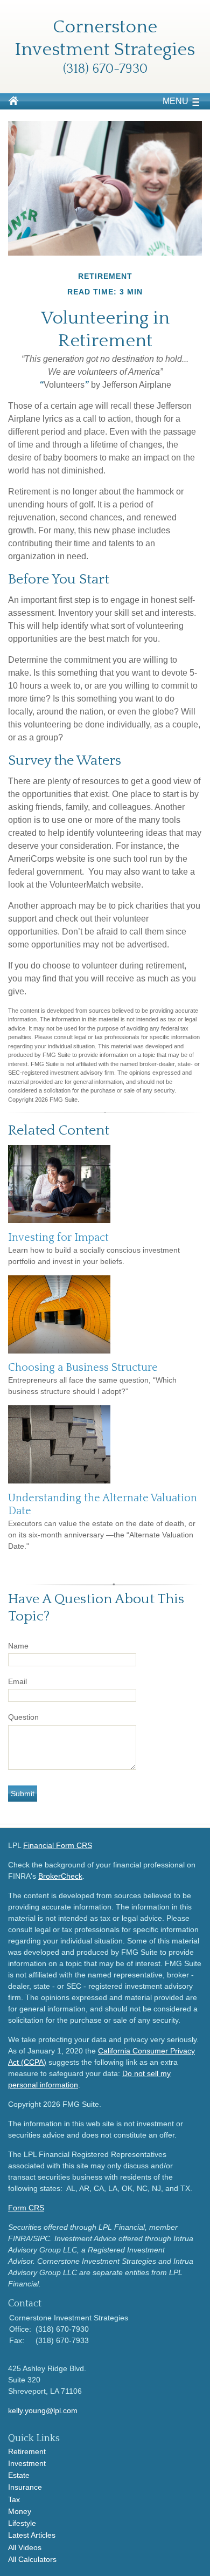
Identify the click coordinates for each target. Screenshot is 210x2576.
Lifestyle (22, 2523)
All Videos (25, 2547)
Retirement (27, 2451)
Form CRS (26, 2208)
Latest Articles (32, 2535)
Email (17, 1681)
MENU (176, 101)
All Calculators (32, 2559)
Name (18, 1646)
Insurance (25, 2487)
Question (23, 1717)
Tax (14, 2499)
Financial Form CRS (58, 1845)
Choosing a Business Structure (83, 1368)
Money (20, 2511)
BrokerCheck (60, 1876)
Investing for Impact (58, 1238)
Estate (19, 2475)
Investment (27, 2463)
